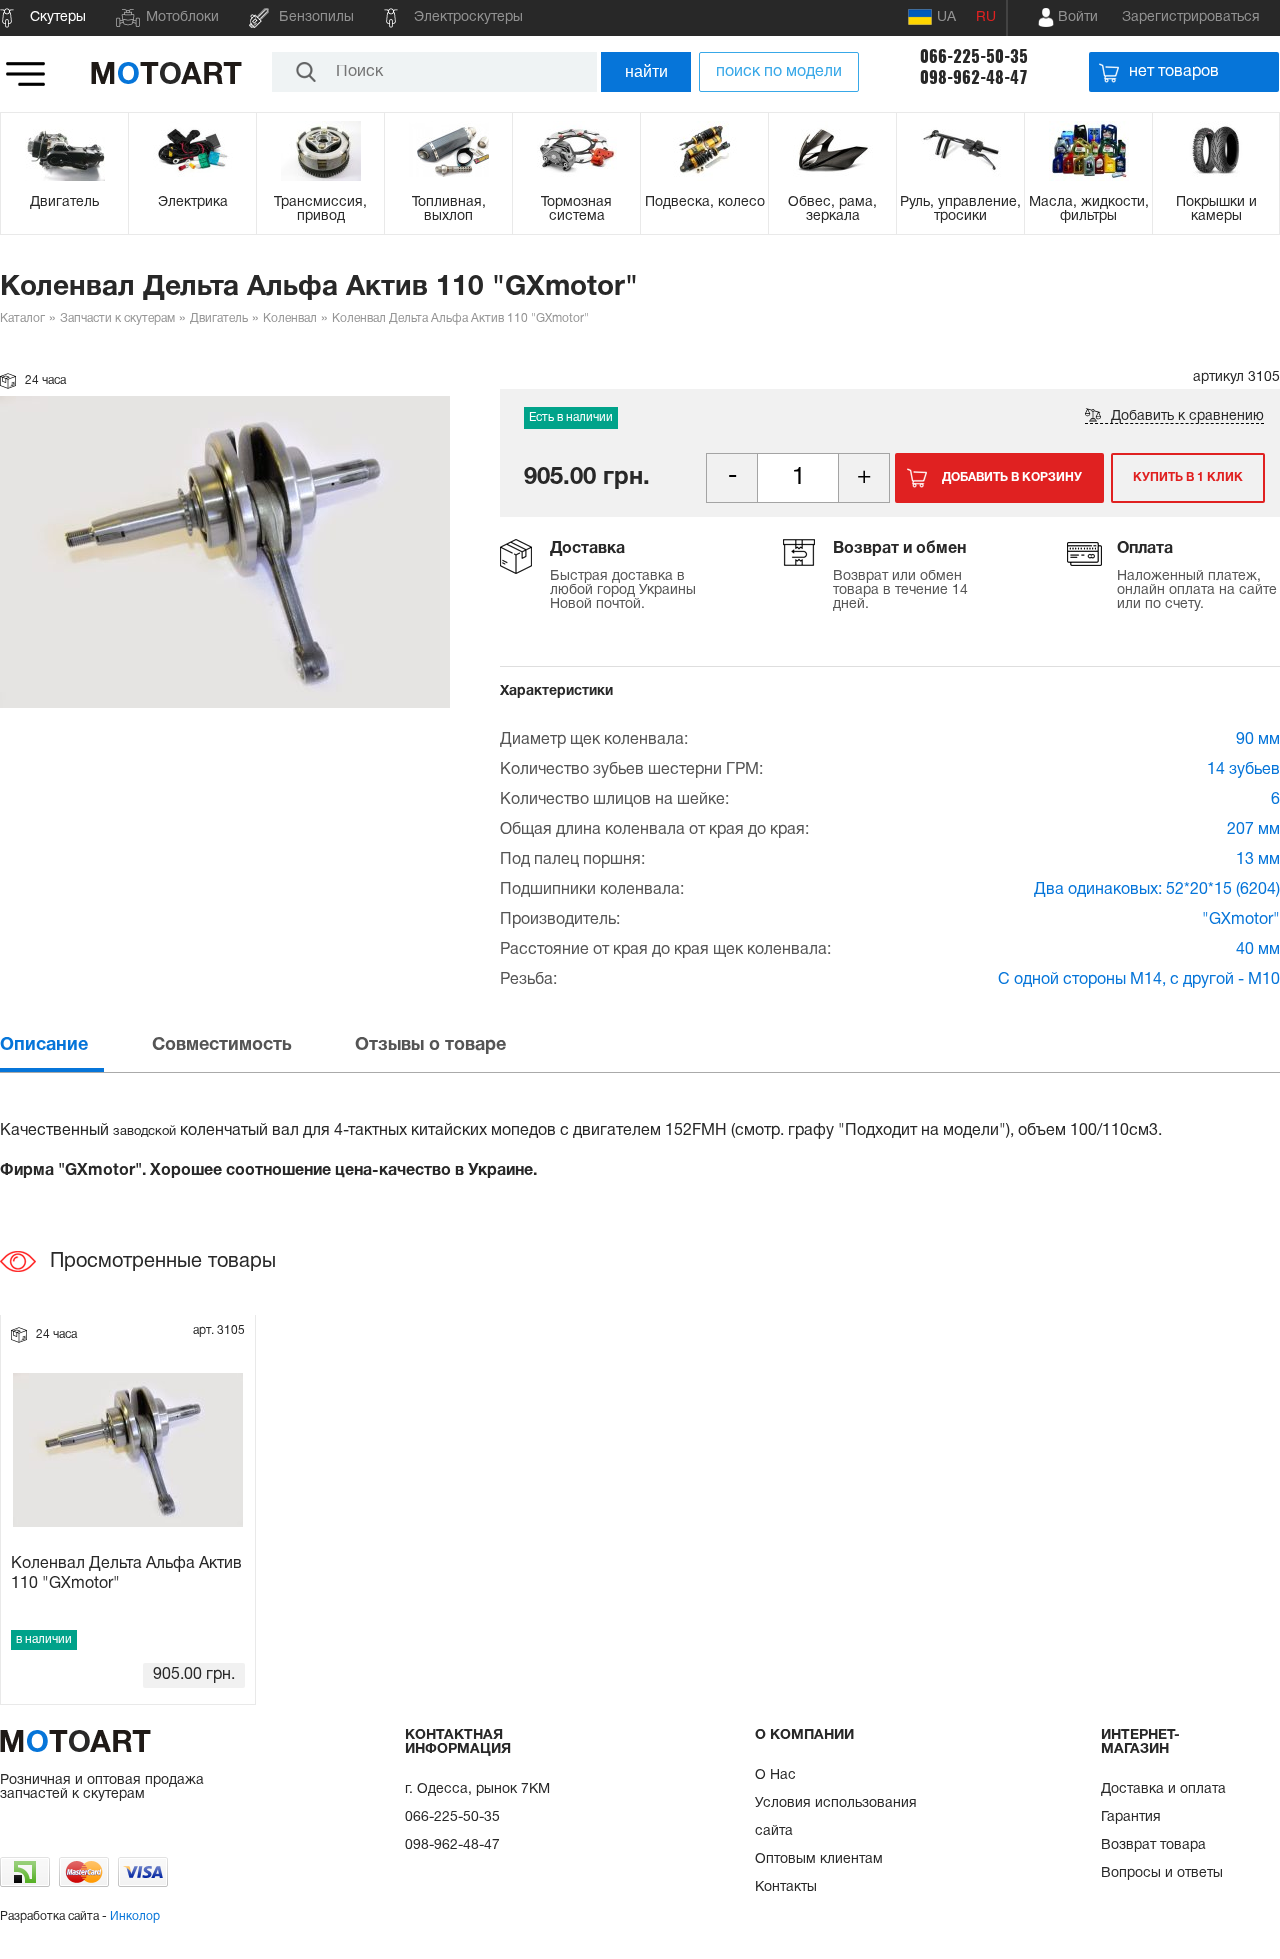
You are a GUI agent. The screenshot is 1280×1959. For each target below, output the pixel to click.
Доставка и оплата (1163, 1789)
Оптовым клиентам (819, 1859)
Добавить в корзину (1012, 477)
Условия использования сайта (836, 1817)
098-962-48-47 (974, 77)
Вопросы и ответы (1162, 1873)
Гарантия (1131, 1817)
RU (986, 17)
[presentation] (74, 1045)
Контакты (786, 1887)
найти (646, 71)
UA (946, 17)
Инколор (135, 1916)
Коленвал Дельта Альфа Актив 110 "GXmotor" (126, 1573)
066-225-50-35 (974, 56)
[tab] (74, 1045)
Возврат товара (1153, 1845)
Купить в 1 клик (1188, 477)
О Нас (775, 1775)
